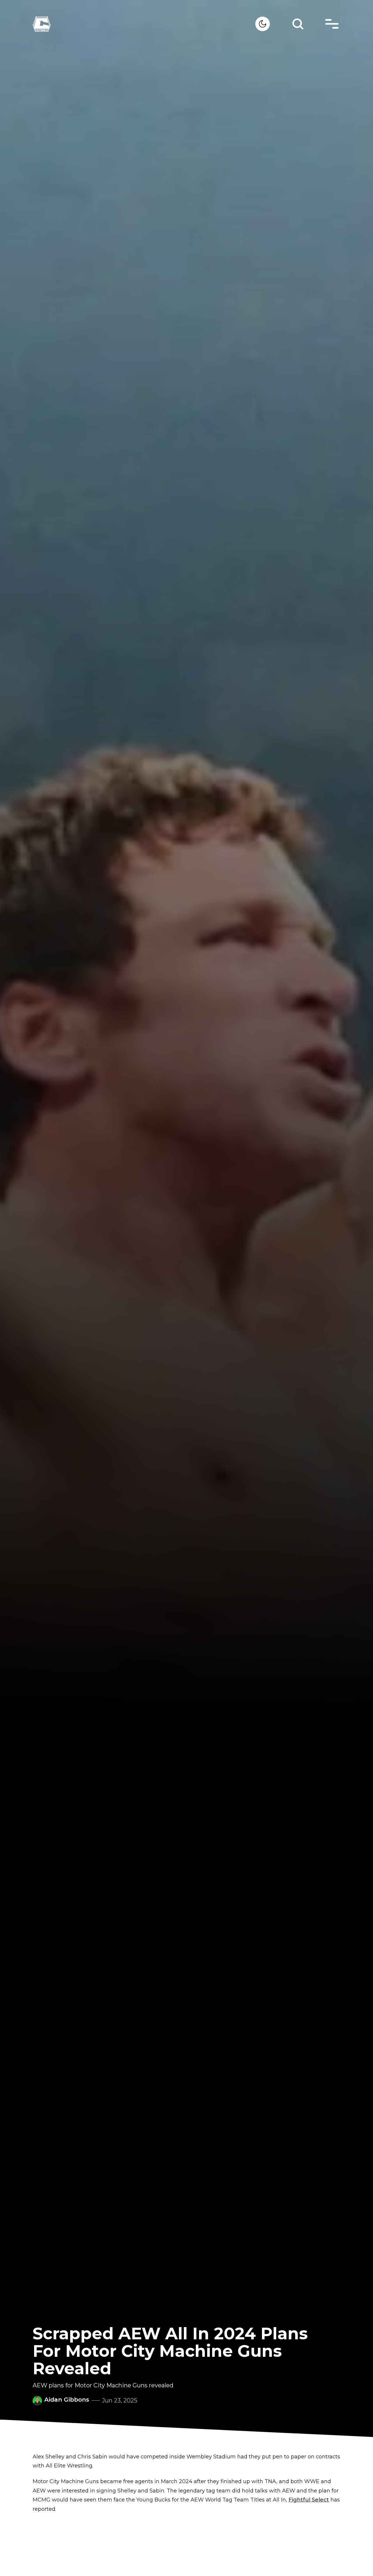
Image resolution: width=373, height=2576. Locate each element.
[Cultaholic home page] (144, 24)
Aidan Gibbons (67, 2400)
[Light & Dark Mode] (263, 24)
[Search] (298, 24)
